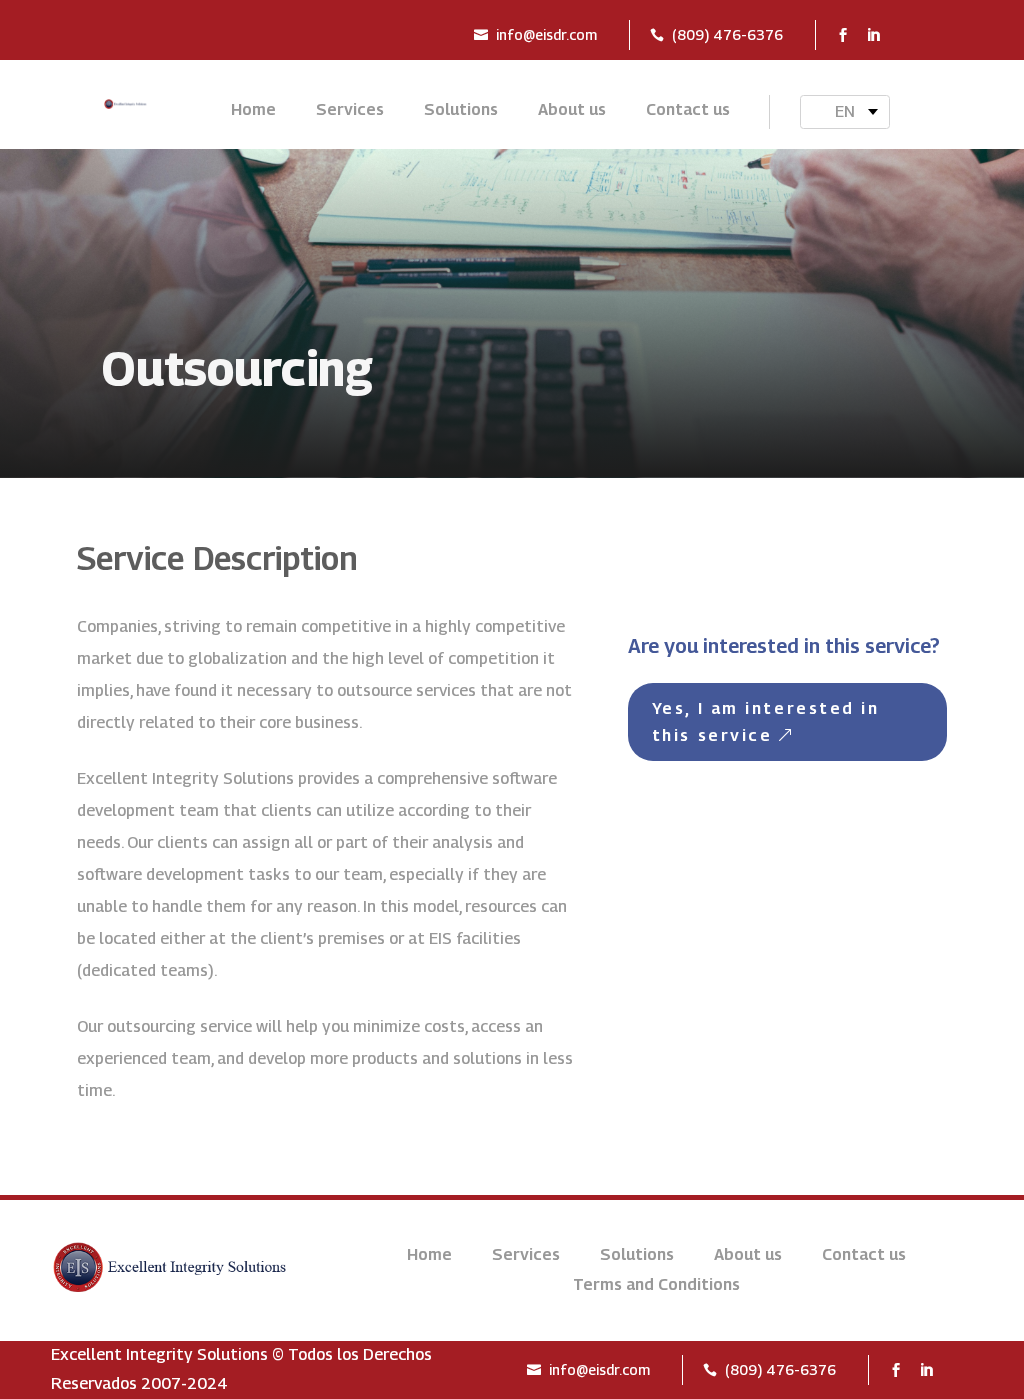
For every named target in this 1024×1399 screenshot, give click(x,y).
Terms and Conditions (656, 1286)
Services (350, 111)
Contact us (688, 111)
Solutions (461, 111)
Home (253, 111)
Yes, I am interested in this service (766, 722)
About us (572, 111)
